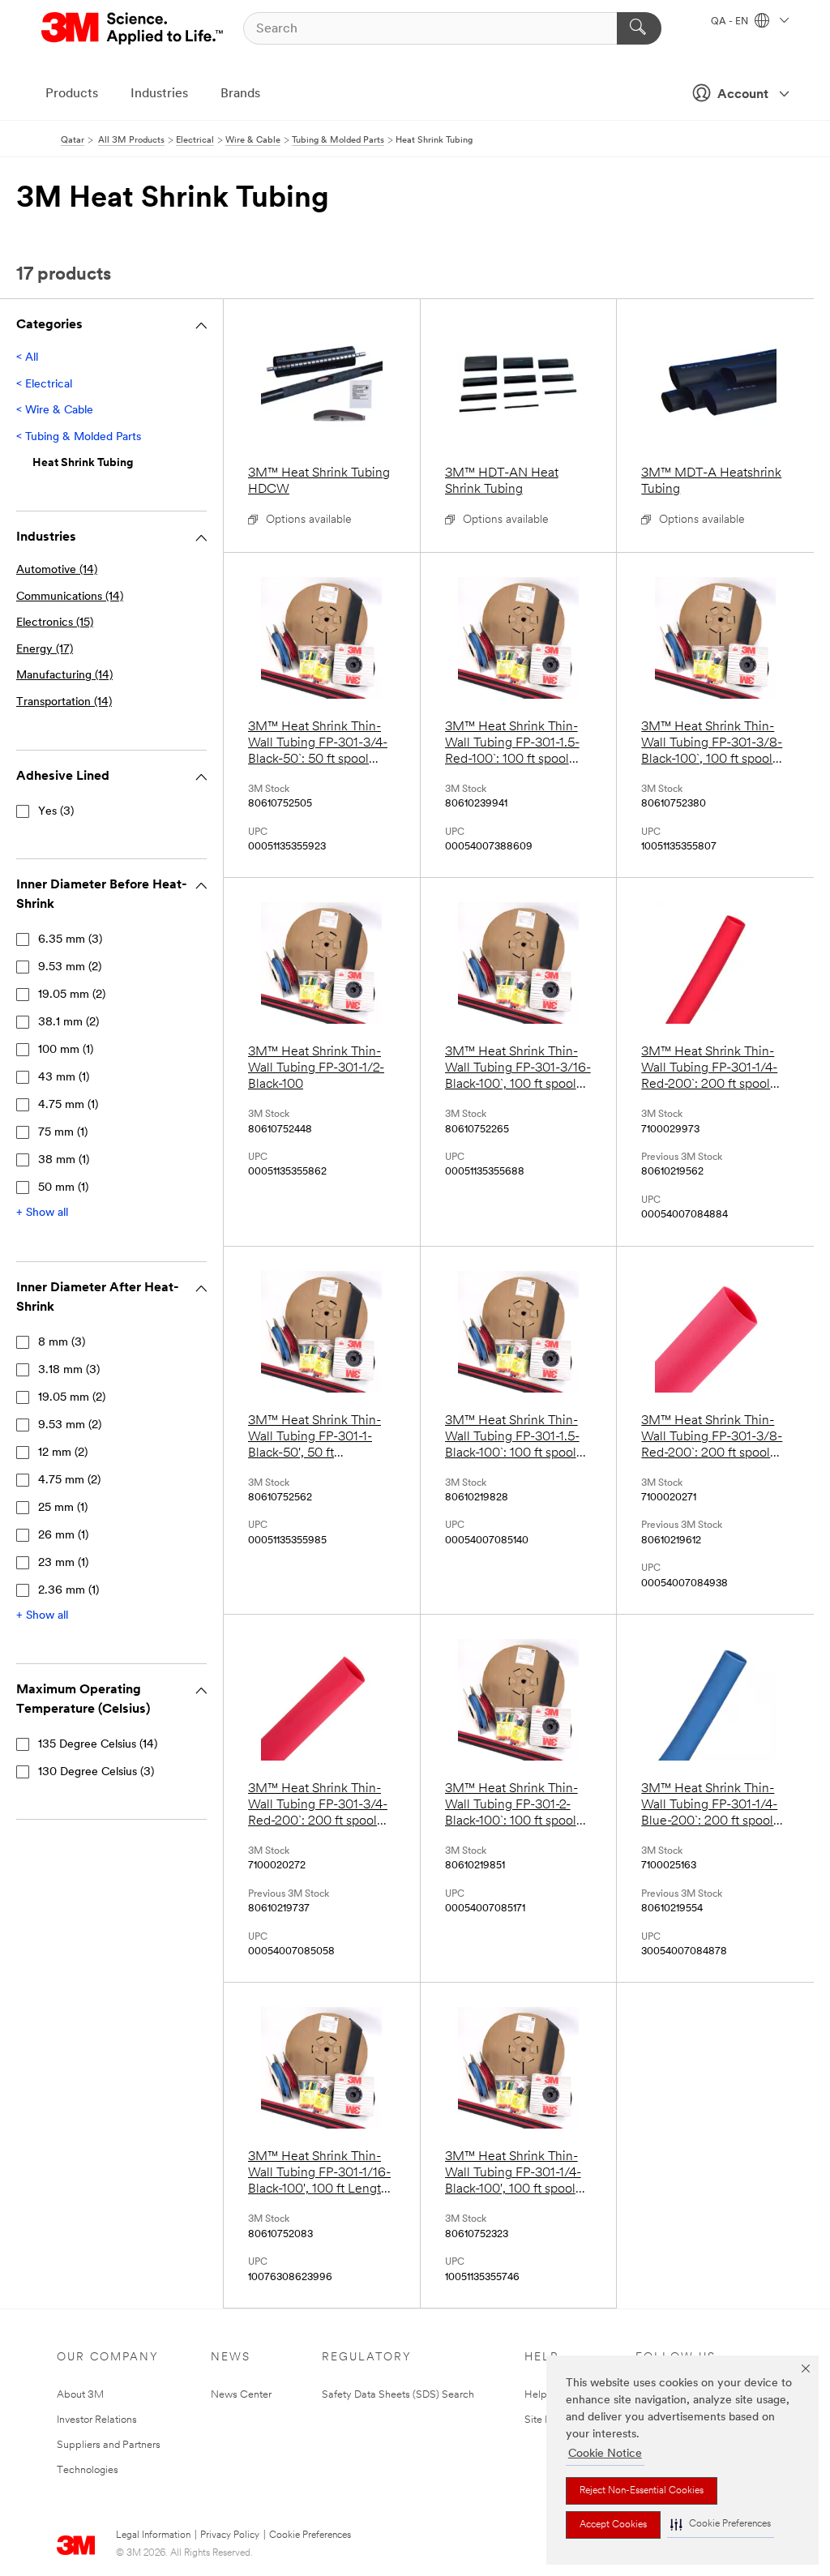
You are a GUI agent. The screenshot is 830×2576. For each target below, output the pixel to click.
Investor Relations (97, 2420)
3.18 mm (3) (69, 1370)
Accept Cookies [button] (613, 2525)
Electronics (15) (55, 623)
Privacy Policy (230, 2535)
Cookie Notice (605, 2454)
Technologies (88, 2470)
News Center (241, 2395)
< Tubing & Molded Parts (79, 437)
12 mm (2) (63, 1453)
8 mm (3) (62, 1343)
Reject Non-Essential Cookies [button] (642, 2491)
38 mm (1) (64, 1160)
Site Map (545, 2420)
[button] (721, 2525)
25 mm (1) (63, 1508)
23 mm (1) (63, 1563)
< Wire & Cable (55, 411)
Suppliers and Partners (109, 2445)
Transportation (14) (64, 702)
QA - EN (731, 22)
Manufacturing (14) (64, 676)
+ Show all (42, 1213)
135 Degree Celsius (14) (98, 1745)
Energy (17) (45, 650)
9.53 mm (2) (70, 967)
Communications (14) (70, 597)
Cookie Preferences (310, 2535)
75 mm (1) (63, 1133)
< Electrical (44, 385)
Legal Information (153, 2535)
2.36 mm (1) (68, 1591)
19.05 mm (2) (72, 995)
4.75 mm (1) (68, 1105)
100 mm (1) (66, 1050)
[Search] (639, 28)
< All (27, 358)
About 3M (80, 2395)
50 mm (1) (63, 1188)
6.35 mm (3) (70, 940)
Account (743, 95)
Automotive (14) (57, 570)
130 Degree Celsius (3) (96, 1772)
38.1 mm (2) (68, 1023)
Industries (159, 94)
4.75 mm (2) (69, 1481)
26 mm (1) (63, 1536)
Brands (240, 94)
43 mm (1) (64, 1078)
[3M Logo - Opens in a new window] (133, 28)
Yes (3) (56, 812)
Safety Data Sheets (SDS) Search (398, 2395)
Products (72, 94)
